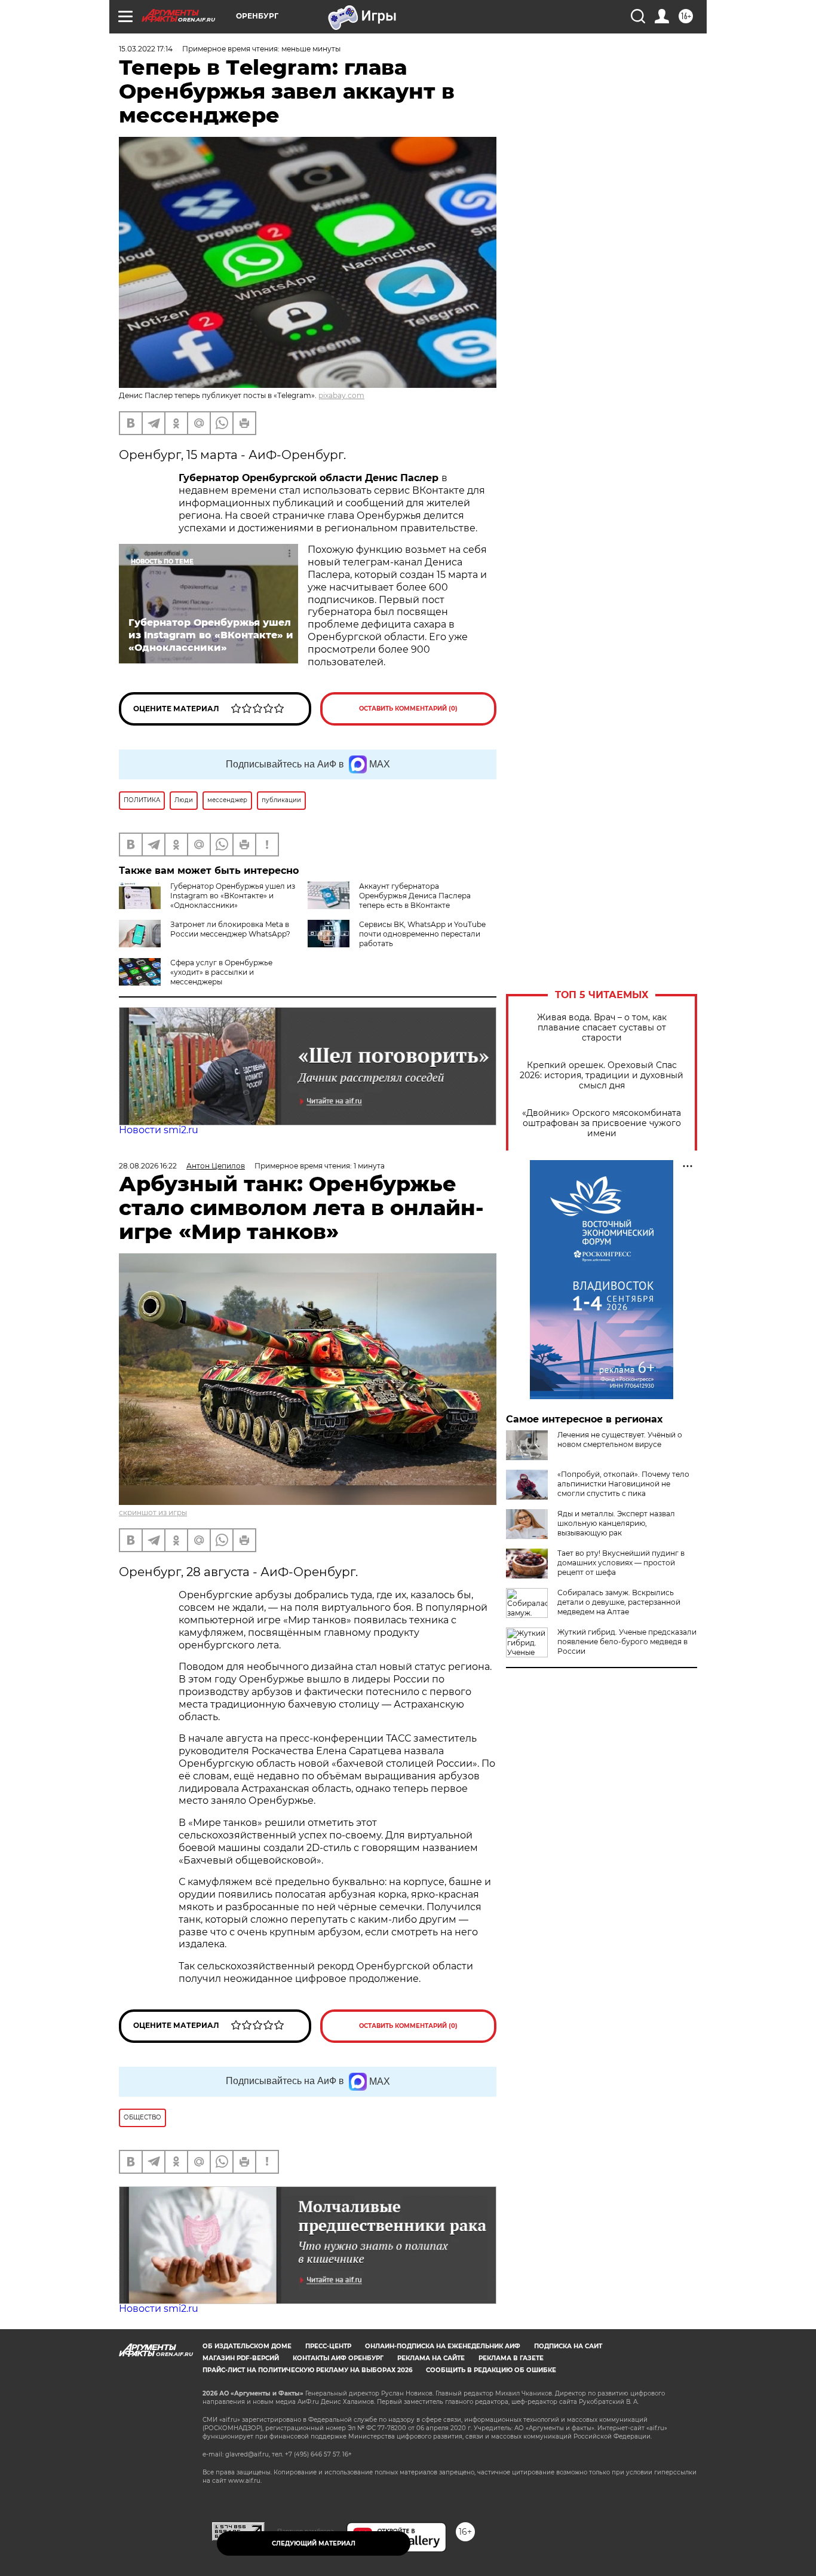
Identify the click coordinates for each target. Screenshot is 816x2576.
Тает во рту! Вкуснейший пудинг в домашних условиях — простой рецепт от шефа (621, 1563)
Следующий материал (314, 2543)
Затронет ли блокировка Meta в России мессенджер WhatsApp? (230, 929)
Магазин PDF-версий (241, 2358)
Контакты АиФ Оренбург (338, 2358)
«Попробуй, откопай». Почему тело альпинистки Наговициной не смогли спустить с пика (623, 1484)
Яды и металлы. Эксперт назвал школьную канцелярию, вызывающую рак (616, 1523)
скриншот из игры (153, 1512)
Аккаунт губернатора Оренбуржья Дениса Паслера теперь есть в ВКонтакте (415, 896)
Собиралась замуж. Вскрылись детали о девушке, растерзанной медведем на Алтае (619, 1602)
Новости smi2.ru (159, 1130)
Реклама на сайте (431, 2358)
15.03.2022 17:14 (146, 49)
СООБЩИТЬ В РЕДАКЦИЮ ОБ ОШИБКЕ (491, 2370)
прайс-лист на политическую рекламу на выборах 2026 (307, 2370)
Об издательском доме (247, 2346)
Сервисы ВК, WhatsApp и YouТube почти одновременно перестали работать (422, 934)
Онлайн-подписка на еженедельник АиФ (443, 2346)
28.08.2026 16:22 (148, 1166)
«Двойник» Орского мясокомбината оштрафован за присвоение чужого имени (602, 1123)
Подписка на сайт (568, 2346)
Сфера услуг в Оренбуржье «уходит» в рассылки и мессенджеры (221, 972)
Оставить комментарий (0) (408, 709)
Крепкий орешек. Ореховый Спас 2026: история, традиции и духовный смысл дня (602, 1076)
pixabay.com (341, 395)
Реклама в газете (511, 2358)
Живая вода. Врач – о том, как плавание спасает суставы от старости (602, 1028)
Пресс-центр (328, 2346)
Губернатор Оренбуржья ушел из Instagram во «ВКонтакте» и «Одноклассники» (233, 896)
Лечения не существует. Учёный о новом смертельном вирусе (620, 1440)
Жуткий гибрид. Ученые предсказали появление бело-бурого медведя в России (627, 1642)
